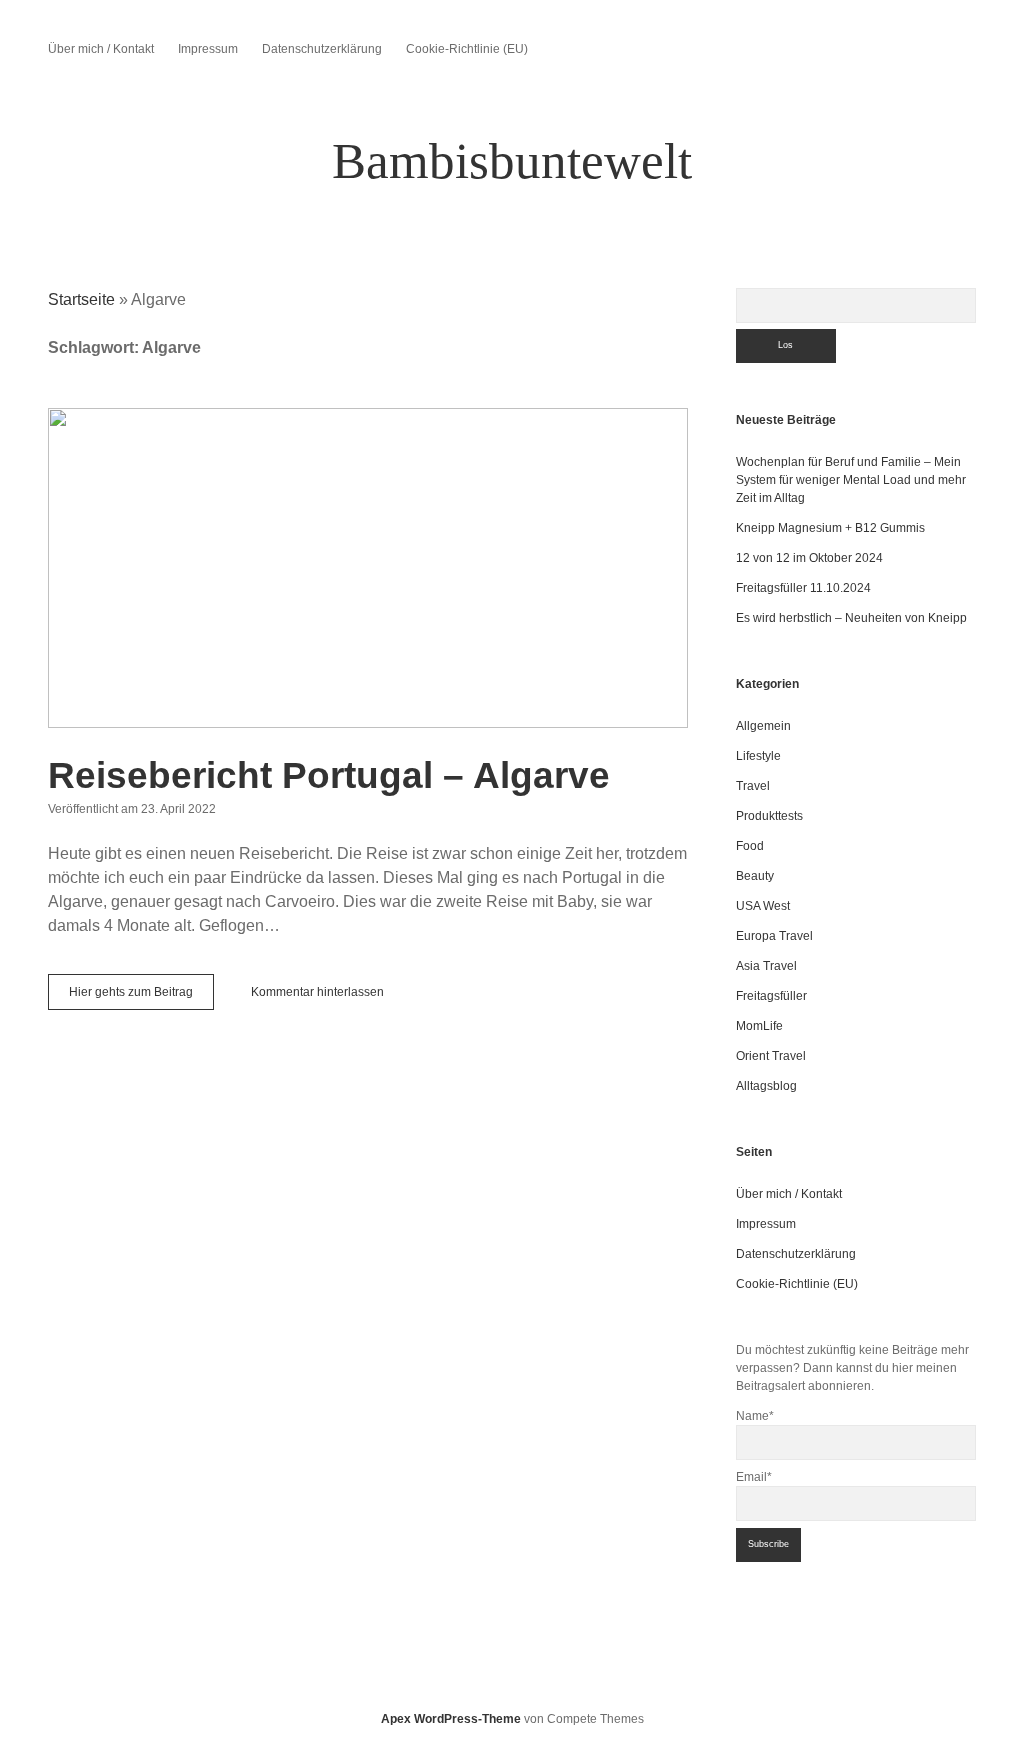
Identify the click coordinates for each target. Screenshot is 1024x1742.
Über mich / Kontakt (101, 49)
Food (750, 846)
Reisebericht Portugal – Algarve (368, 568)
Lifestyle (758, 756)
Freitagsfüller (771, 996)
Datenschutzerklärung (322, 49)
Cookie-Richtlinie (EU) (467, 49)
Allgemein (763, 726)
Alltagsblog (766, 1086)
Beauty (755, 876)
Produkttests (769, 816)
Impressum (208, 49)
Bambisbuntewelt (512, 161)
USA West (763, 906)
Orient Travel (771, 1056)
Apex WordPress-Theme (451, 1719)
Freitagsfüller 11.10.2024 (803, 588)
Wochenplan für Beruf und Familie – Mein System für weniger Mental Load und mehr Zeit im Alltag (851, 480)
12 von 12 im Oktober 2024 (809, 558)
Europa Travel (774, 936)
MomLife (759, 1026)
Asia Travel (766, 966)
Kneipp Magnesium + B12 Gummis (830, 528)
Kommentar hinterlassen (317, 992)
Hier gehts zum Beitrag (141, 997)
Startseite (81, 299)
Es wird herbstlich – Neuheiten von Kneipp (851, 618)
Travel (753, 786)
